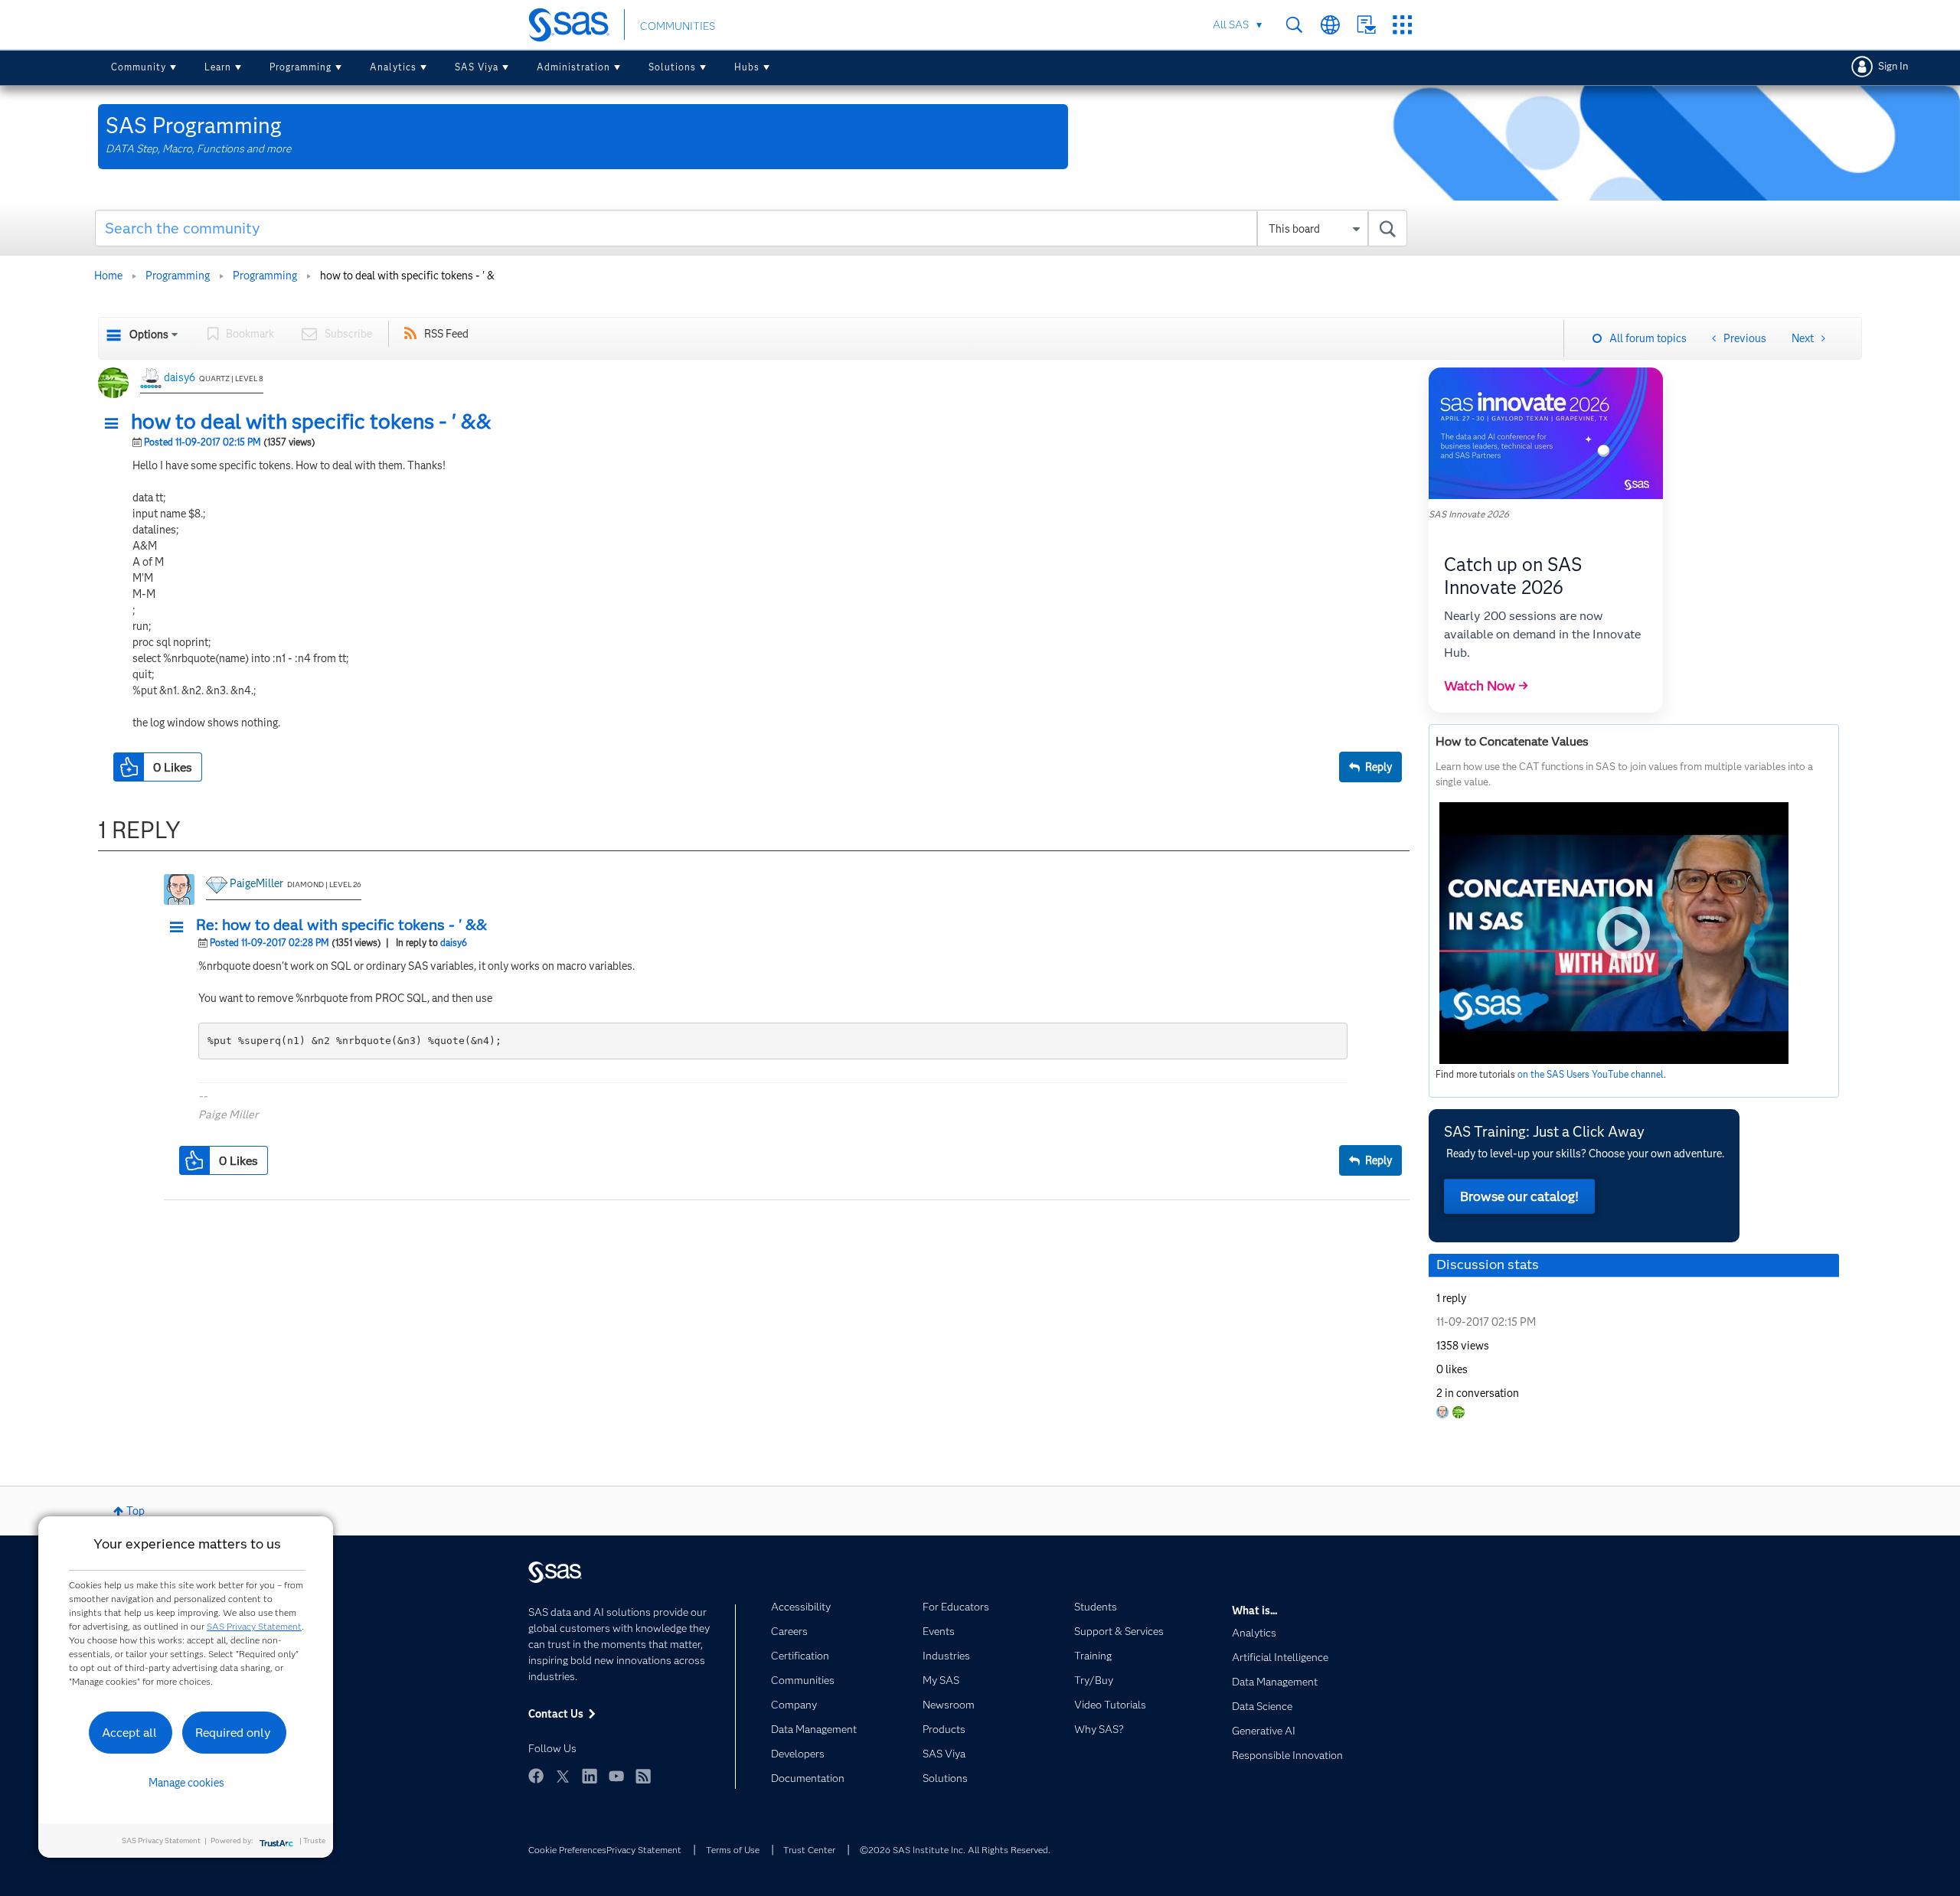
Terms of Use (733, 1850)
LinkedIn (590, 1776)
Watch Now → (1486, 686)
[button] (116, 424)
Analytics (393, 67)
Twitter (563, 1776)
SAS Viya (477, 67)
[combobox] (751, 228)
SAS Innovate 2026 (1469, 514)
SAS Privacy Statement (254, 1626)
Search (1294, 25)
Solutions (672, 67)
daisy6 (180, 377)
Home (108, 276)
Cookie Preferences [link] (567, 1850)
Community (139, 67)
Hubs (747, 67)
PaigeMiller (256, 883)
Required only (233, 1733)
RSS (643, 1776)
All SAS (1231, 24)
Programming (301, 67)
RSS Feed (446, 334)
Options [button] (149, 334)
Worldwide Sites (1330, 25)
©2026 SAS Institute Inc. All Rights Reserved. (955, 1850)
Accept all (129, 1733)
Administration (573, 67)
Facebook (536, 1776)
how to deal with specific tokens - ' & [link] (407, 276)
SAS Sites (1402, 25)
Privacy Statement (644, 1850)
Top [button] (136, 1511)
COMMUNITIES (678, 26)
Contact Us (1366, 25)
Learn (218, 67)
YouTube (616, 1776)
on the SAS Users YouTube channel (1591, 1074)
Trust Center (809, 1850)
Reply (1379, 767)
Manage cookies (186, 1783)
